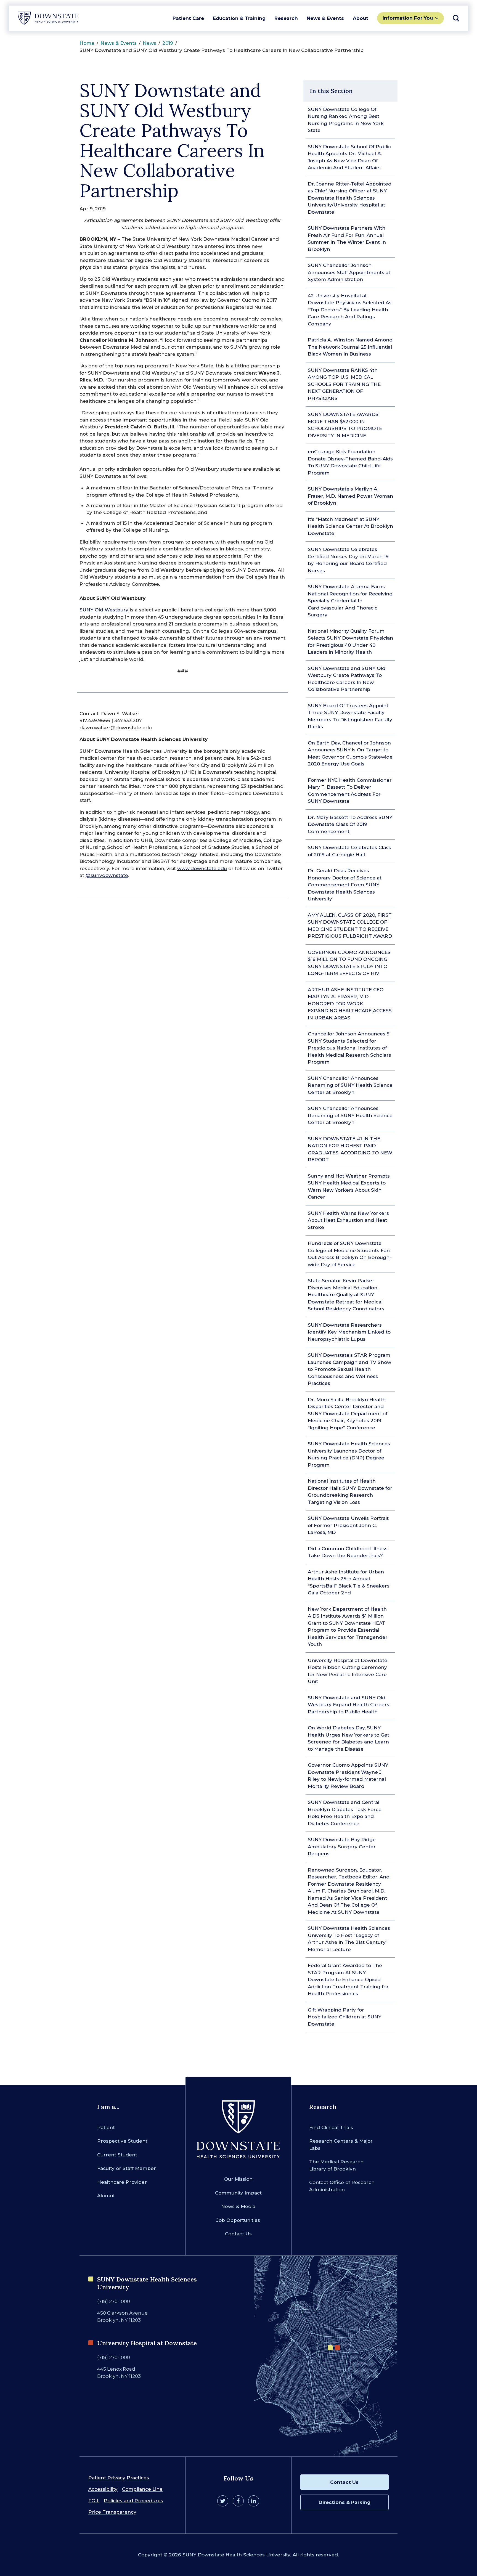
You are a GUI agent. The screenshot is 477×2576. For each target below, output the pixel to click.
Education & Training (239, 18)
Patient (106, 2127)
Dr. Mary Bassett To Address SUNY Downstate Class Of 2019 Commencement (350, 824)
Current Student (117, 2155)
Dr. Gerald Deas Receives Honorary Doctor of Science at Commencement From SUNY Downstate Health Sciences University (345, 885)
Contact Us (238, 2234)
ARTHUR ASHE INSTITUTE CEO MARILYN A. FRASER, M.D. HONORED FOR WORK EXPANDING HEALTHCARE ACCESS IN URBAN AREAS (350, 1004)
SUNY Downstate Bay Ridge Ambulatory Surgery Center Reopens (342, 1847)
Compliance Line (142, 2489)
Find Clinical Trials (331, 2127)
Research (286, 18)
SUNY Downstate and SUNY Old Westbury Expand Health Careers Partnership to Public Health (349, 1705)
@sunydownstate (107, 875)
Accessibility (103, 2489)
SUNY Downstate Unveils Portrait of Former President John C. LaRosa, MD (348, 1525)
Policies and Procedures (133, 2501)
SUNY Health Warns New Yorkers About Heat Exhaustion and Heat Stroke (348, 1220)
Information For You (408, 18)
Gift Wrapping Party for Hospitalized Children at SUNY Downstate (344, 2017)
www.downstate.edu (202, 868)
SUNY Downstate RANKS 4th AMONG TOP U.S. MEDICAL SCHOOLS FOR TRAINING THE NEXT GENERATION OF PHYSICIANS (344, 384)
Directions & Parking (344, 2502)
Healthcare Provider (122, 2182)
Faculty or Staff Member (127, 2168)
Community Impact (238, 2193)
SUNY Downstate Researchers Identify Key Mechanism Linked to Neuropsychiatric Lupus (349, 1332)
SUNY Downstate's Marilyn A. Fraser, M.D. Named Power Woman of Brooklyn (350, 496)
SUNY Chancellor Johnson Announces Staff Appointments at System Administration (349, 272)
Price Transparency (112, 2512)
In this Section (331, 91)
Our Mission (238, 2179)
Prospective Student (122, 2141)
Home (87, 43)
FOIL (94, 2501)
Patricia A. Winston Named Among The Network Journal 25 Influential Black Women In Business (350, 347)
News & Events (325, 18)
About (361, 18)
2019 (168, 43)
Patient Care (188, 18)
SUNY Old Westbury (104, 610)
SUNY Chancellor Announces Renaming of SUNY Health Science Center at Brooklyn (350, 1085)
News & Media (238, 2206)
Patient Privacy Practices (119, 2478)
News (149, 43)
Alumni (106, 2196)
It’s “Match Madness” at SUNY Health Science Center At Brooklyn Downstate (350, 526)
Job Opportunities (238, 2220)
